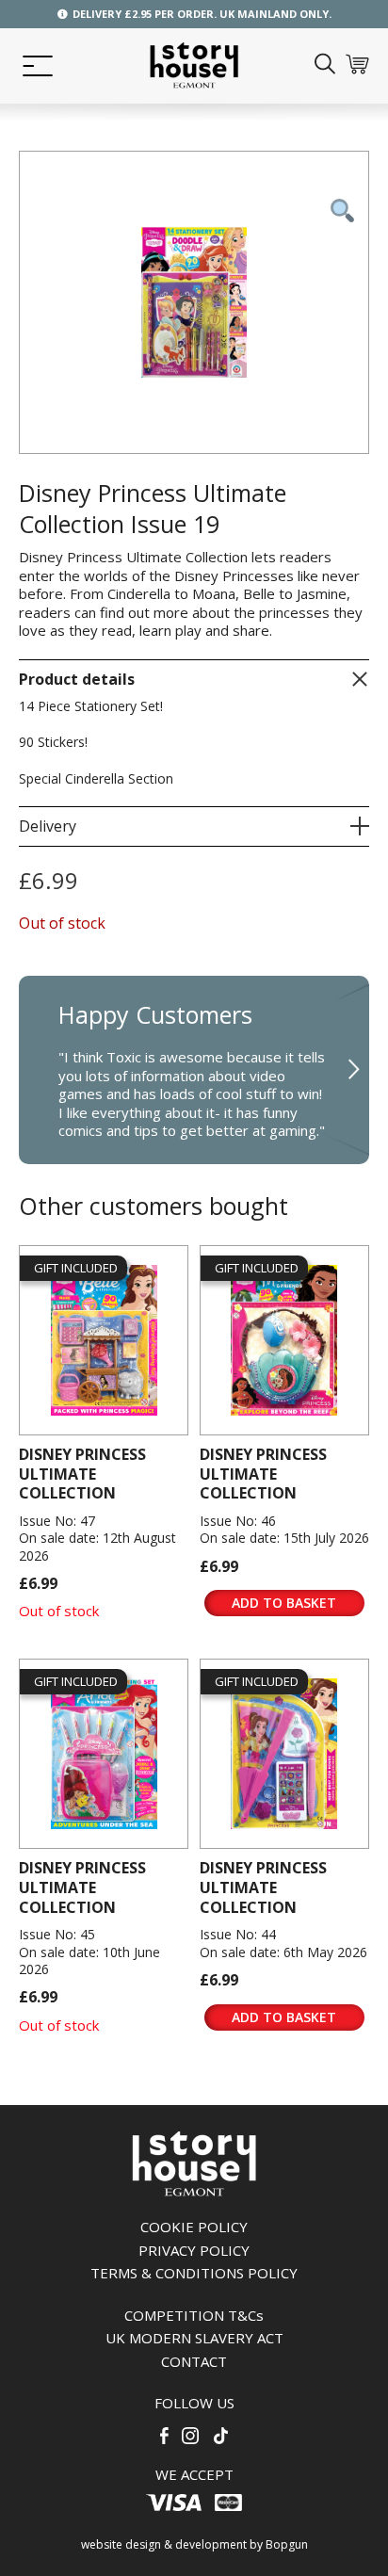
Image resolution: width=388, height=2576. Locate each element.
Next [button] (355, 1070)
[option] (194, 1070)
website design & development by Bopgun (194, 2544)
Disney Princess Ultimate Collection (82, 1474)
